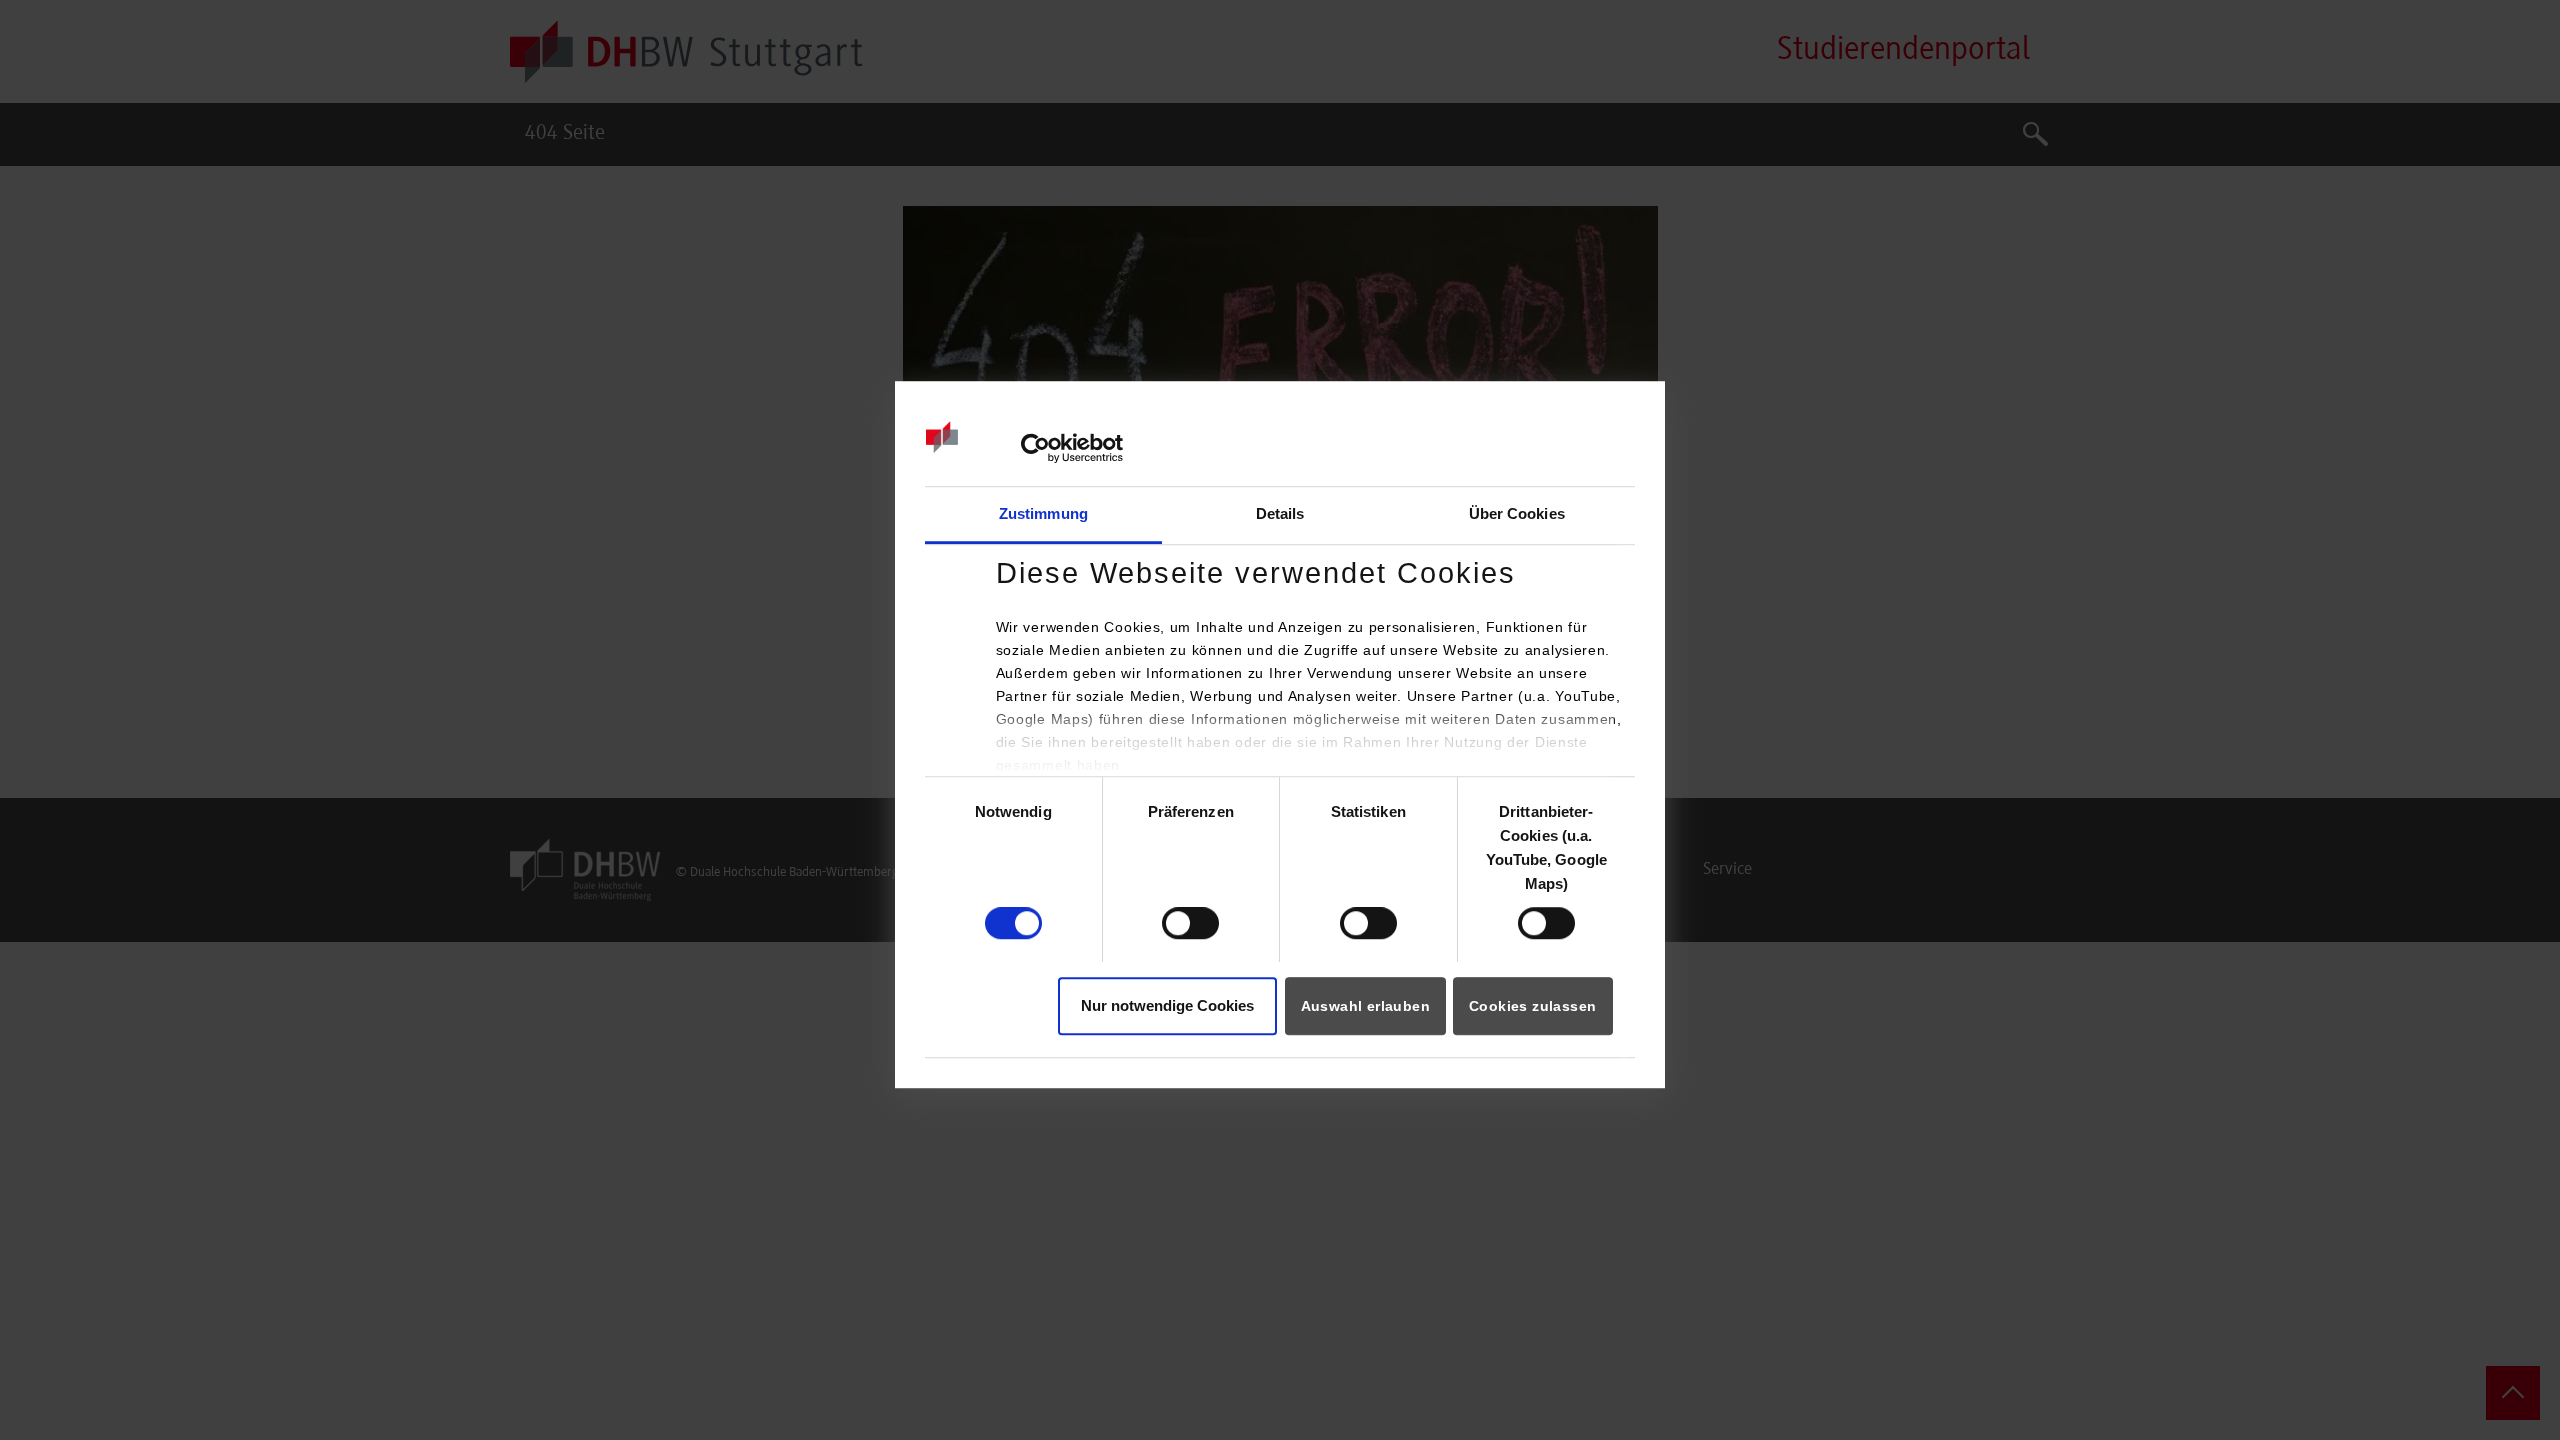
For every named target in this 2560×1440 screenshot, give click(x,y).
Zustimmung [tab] (1043, 513)
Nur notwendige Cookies (1167, 1005)
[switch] (1190, 923)
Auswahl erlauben (1365, 1006)
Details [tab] (1280, 513)
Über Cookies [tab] (1517, 513)
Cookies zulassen (1532, 1006)
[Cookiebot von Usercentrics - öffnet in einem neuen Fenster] (1035, 449)
